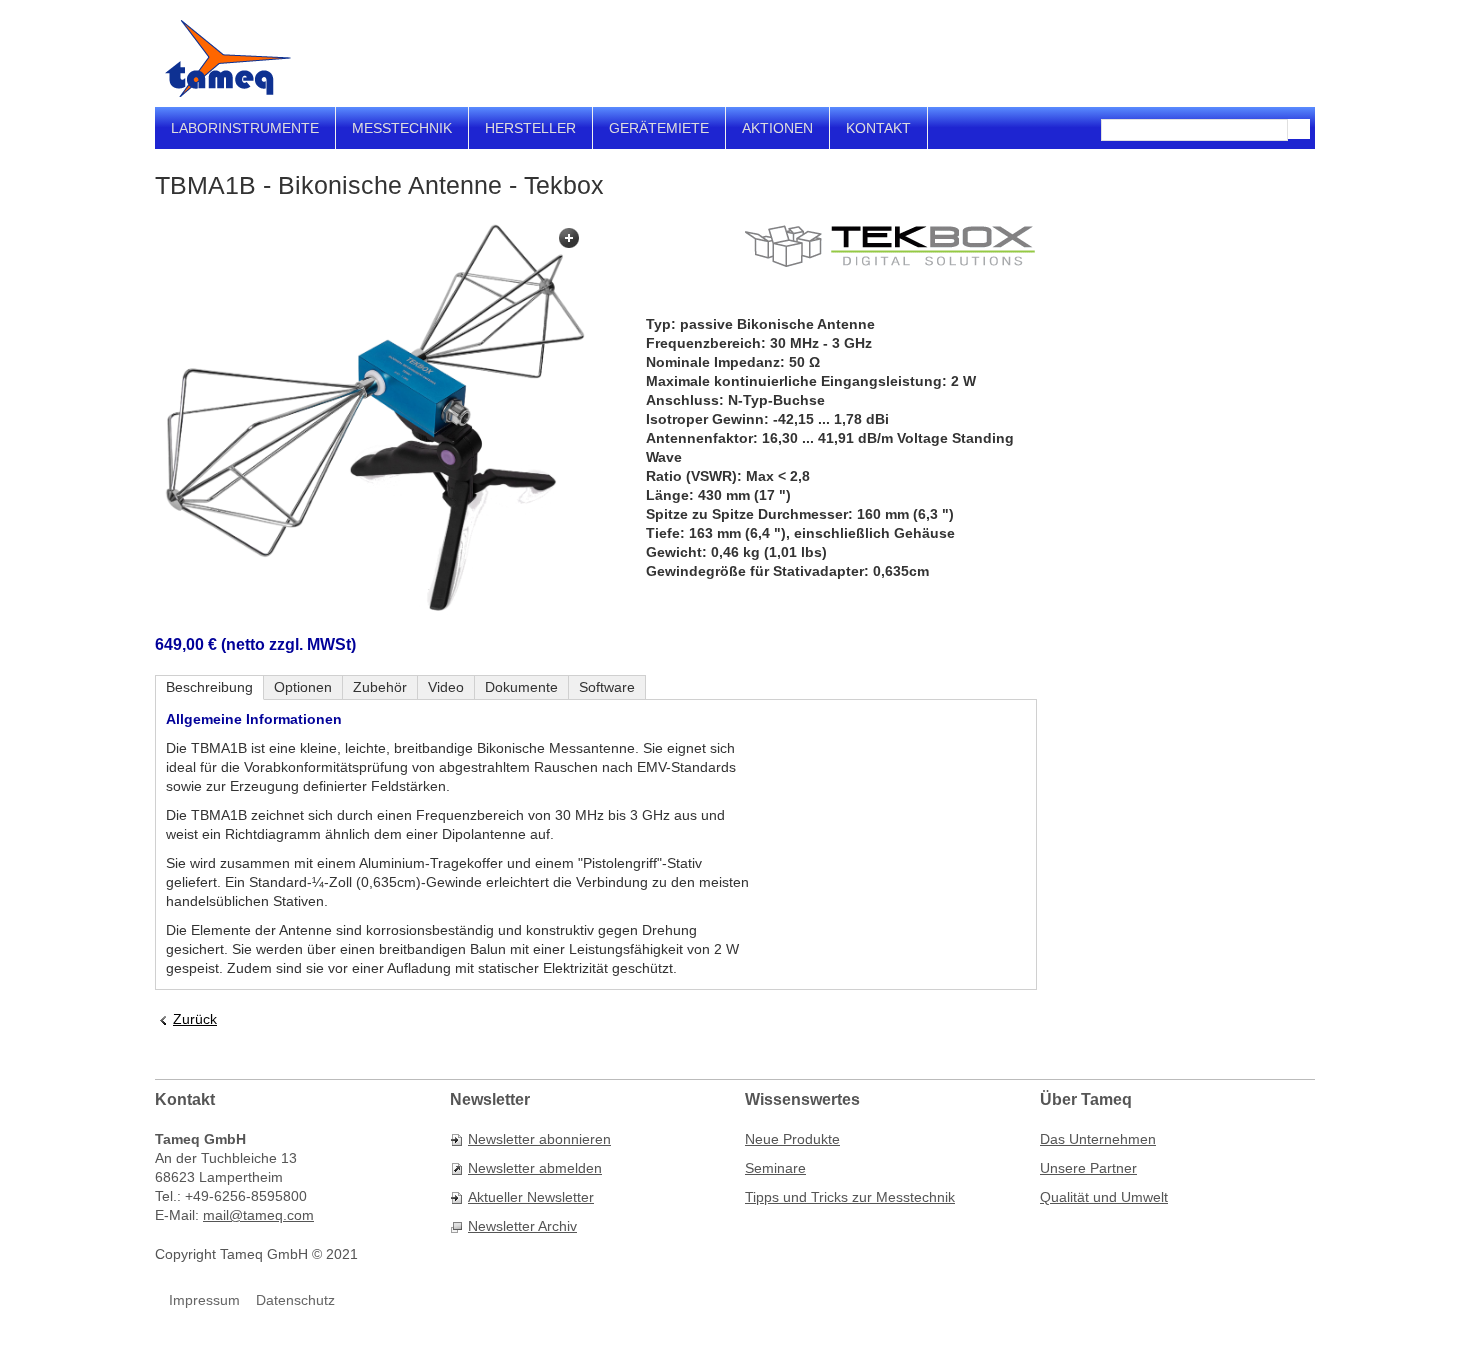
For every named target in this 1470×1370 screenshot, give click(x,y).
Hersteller (530, 128)
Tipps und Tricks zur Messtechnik (850, 1197)
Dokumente (521, 687)
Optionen (303, 687)
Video (446, 687)
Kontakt (878, 128)
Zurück (195, 1019)
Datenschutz (295, 1300)
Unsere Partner (1088, 1168)
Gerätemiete (659, 128)
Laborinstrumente (245, 128)
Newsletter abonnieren (539, 1139)
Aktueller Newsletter (531, 1197)
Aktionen (777, 128)
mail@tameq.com (258, 1215)
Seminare (775, 1168)
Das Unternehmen (1098, 1139)
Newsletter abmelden (535, 1168)
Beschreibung (209, 687)
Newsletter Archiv (522, 1226)
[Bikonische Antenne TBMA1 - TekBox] (370, 418)
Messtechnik (402, 128)
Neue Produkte (792, 1139)
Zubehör (380, 687)
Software (607, 687)
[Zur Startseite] (228, 58)
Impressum (204, 1300)
